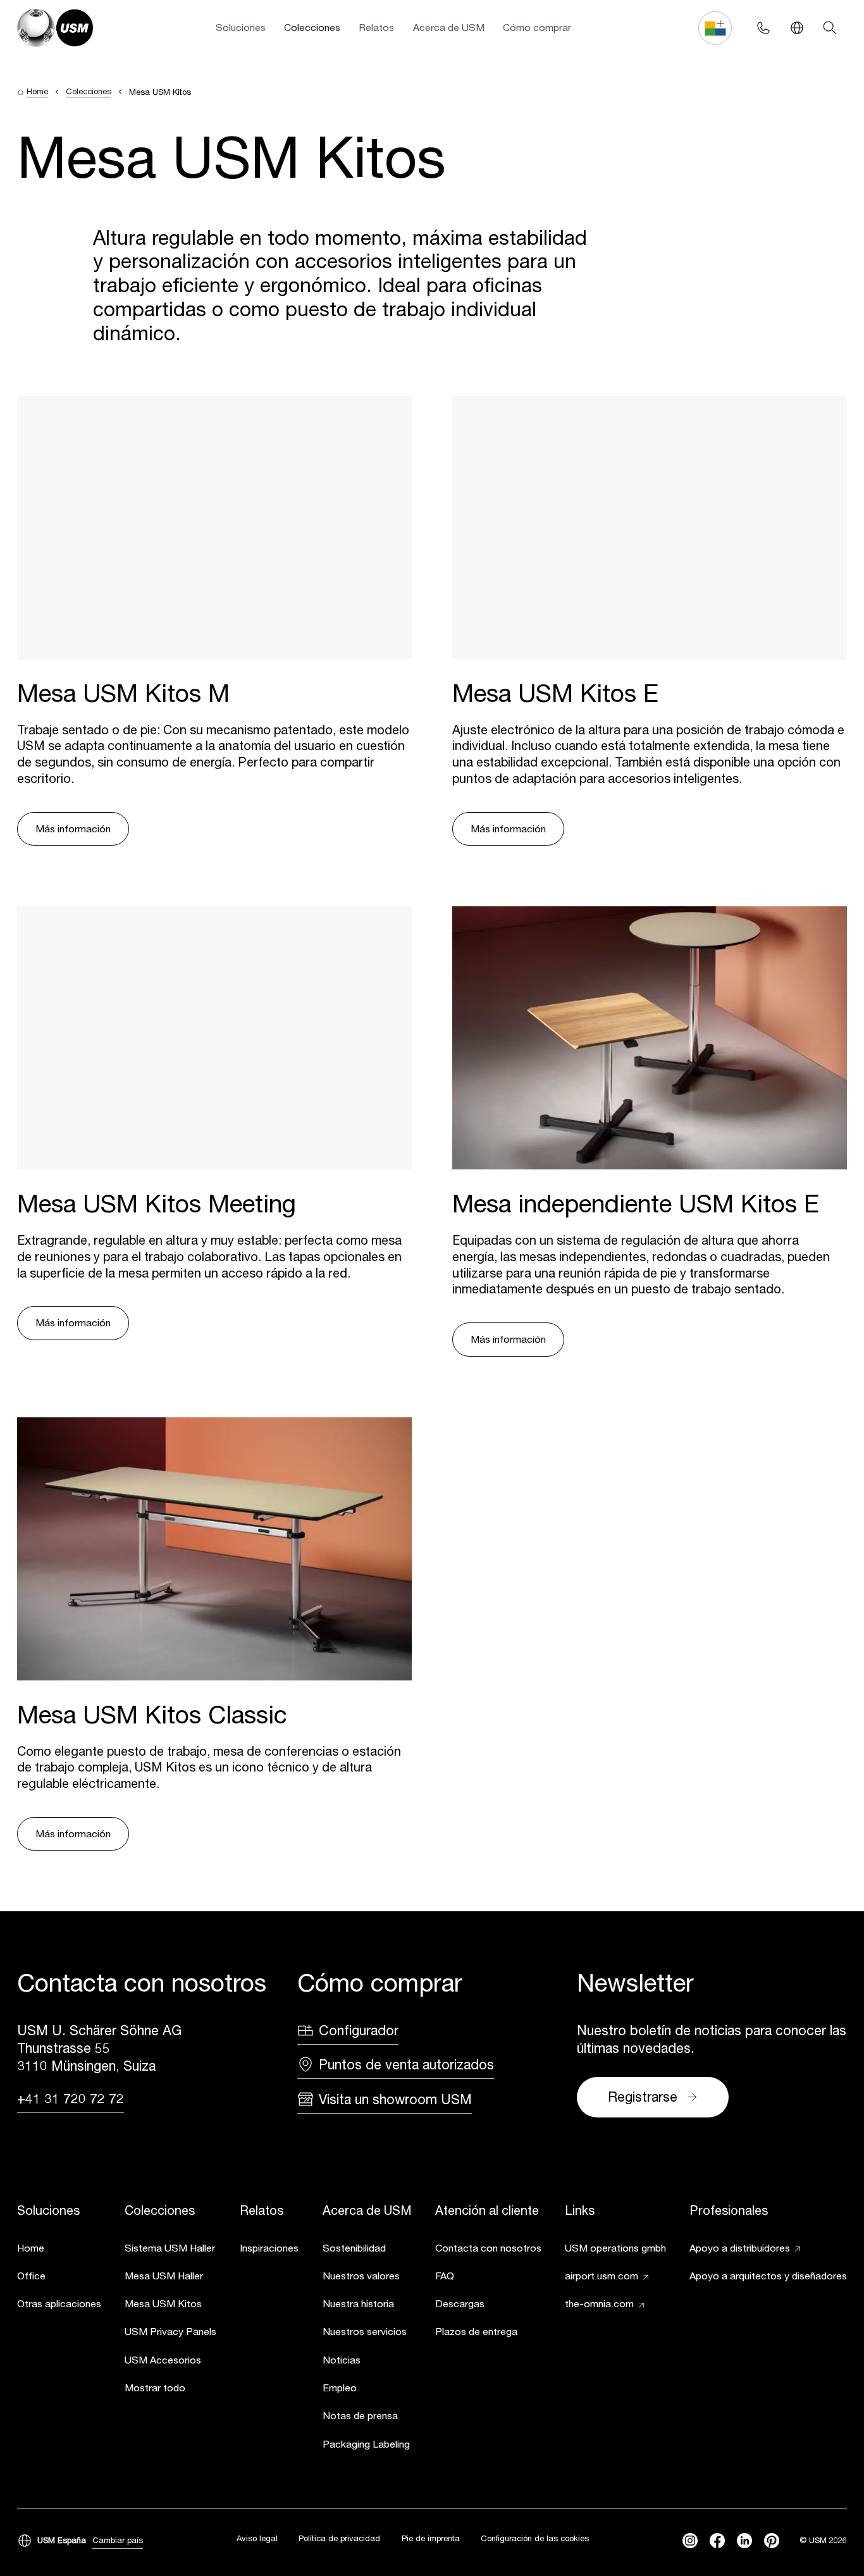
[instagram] (690, 2541)
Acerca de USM (449, 27)
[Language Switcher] (797, 28)
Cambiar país (118, 2540)
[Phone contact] (764, 28)
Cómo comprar (537, 27)
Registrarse (643, 2097)
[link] (59, 2250)
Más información (73, 829)
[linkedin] (744, 2541)
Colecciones (312, 27)
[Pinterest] (772, 2541)
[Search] (830, 28)
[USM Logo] (55, 28)
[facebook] (717, 2541)
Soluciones (241, 27)
